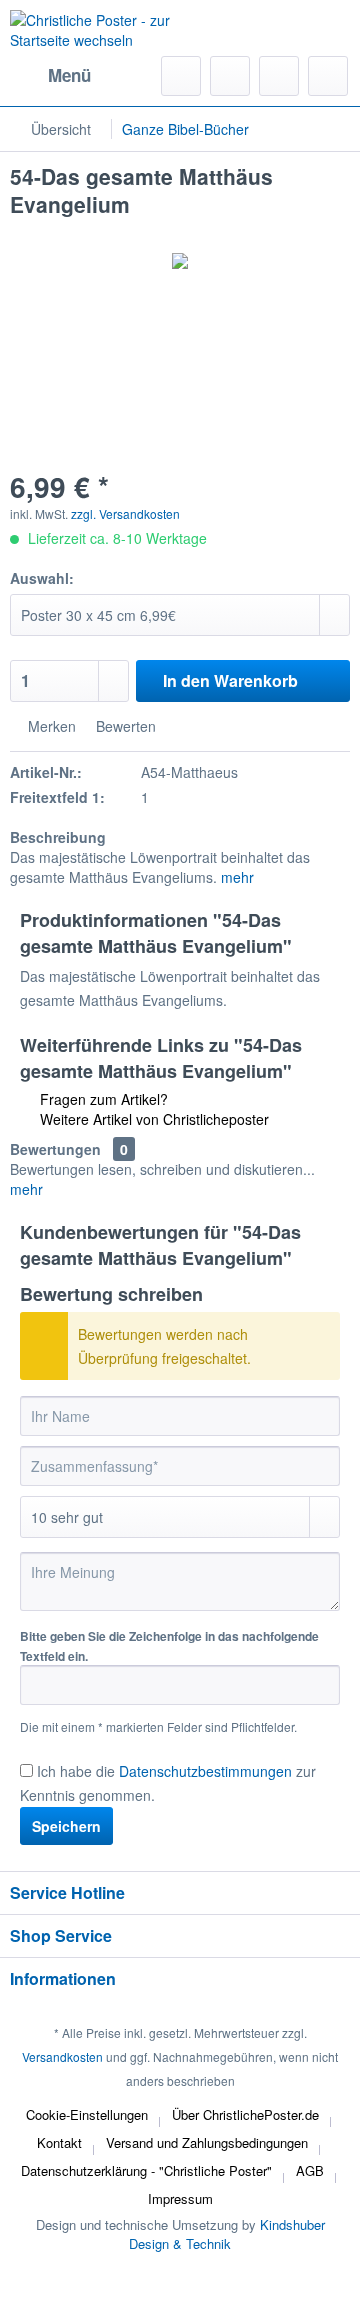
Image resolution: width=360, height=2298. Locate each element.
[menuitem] (50, 76)
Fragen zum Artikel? (102, 1099)
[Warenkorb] (328, 76)
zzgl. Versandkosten (125, 513)
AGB (310, 2170)
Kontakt (59, 2142)
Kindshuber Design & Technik (227, 2234)
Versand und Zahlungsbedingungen (207, 2142)
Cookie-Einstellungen (87, 2114)
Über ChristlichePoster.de (245, 2114)
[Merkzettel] (230, 76)
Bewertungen (55, 1149)
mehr (237, 877)
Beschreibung (58, 837)
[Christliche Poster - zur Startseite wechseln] (95, 35)
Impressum (180, 2198)
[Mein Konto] (279, 76)
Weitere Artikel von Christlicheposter (152, 1119)
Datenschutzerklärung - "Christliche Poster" (146, 2170)
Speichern (66, 1826)
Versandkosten (62, 2056)
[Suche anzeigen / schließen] (181, 76)
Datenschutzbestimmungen (205, 1771)
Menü (69, 75)
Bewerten (124, 726)
